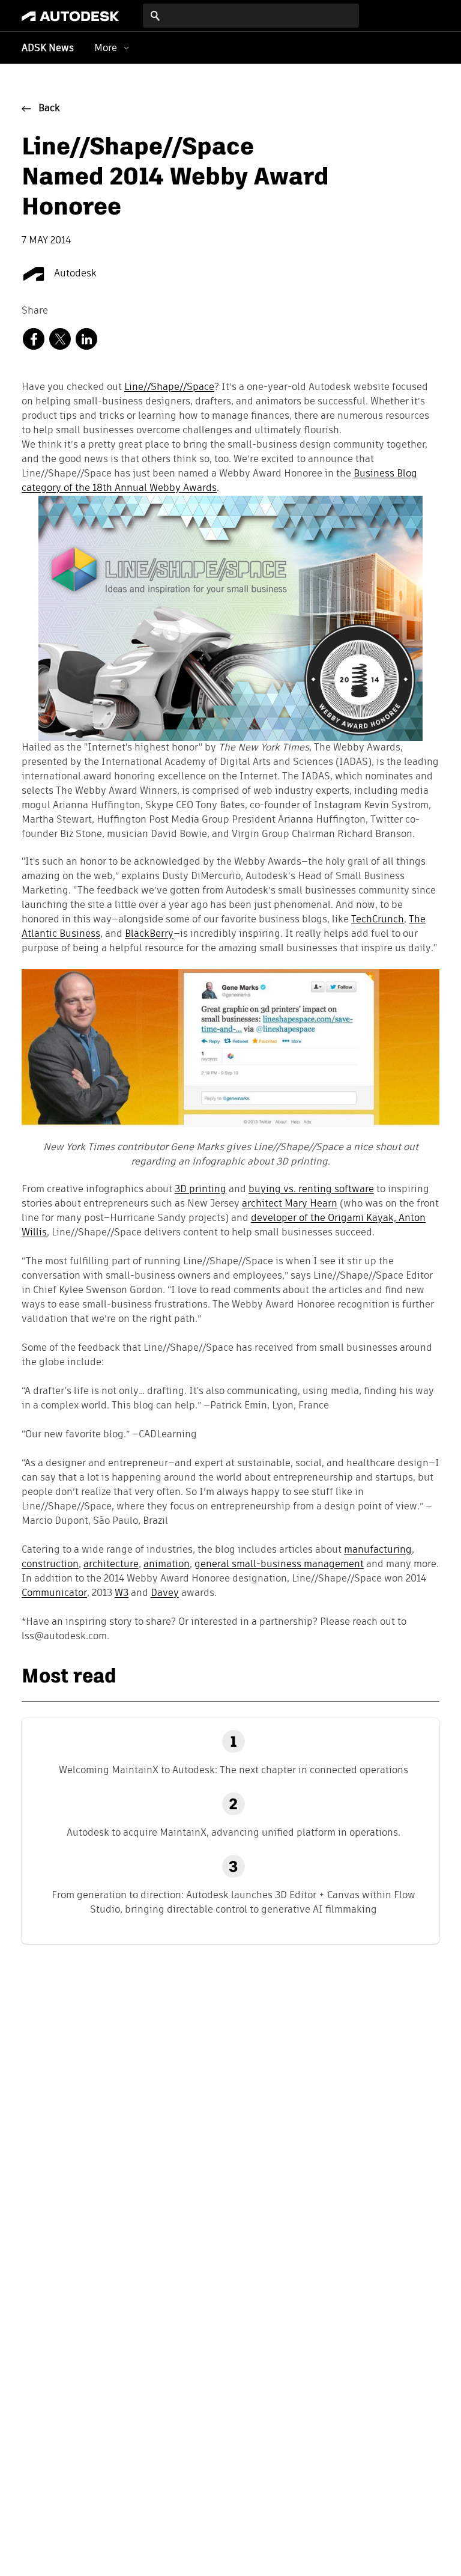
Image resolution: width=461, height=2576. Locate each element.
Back (49, 109)
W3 (122, 1594)
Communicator (54, 1594)
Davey (165, 1594)
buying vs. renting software (311, 1190)
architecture (111, 1565)
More (106, 48)
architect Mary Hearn (290, 1204)
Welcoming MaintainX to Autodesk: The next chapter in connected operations (234, 1770)
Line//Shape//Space (169, 388)
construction (50, 1565)
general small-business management (279, 1565)
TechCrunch (378, 920)
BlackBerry (149, 934)
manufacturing (378, 1550)
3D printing (200, 1190)
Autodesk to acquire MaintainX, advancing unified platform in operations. (234, 1832)
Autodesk (74, 274)
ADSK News (48, 49)
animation (167, 1565)
